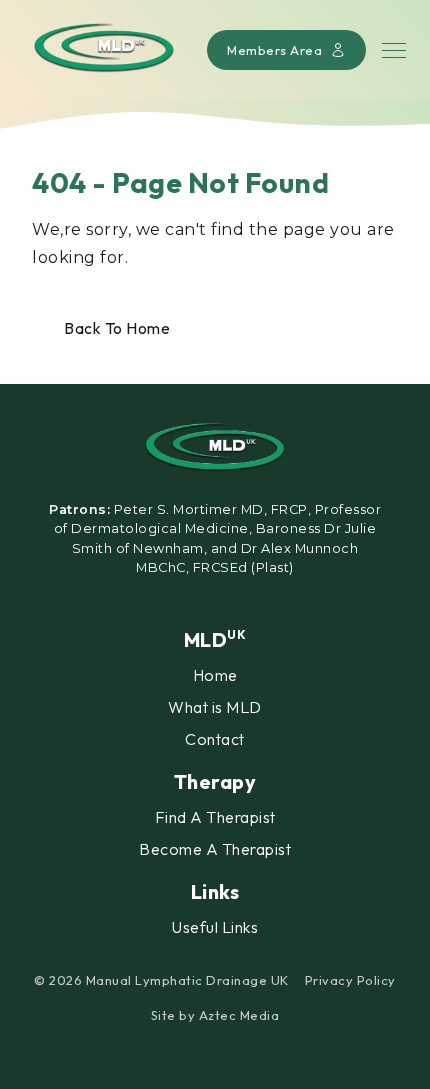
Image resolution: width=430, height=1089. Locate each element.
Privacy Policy (350, 980)
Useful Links (215, 927)
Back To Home (117, 328)
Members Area (274, 50)
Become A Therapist (215, 849)
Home (215, 675)
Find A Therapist (215, 817)
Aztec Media (239, 1015)
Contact (215, 739)
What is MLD (215, 707)
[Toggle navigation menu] (394, 50)
